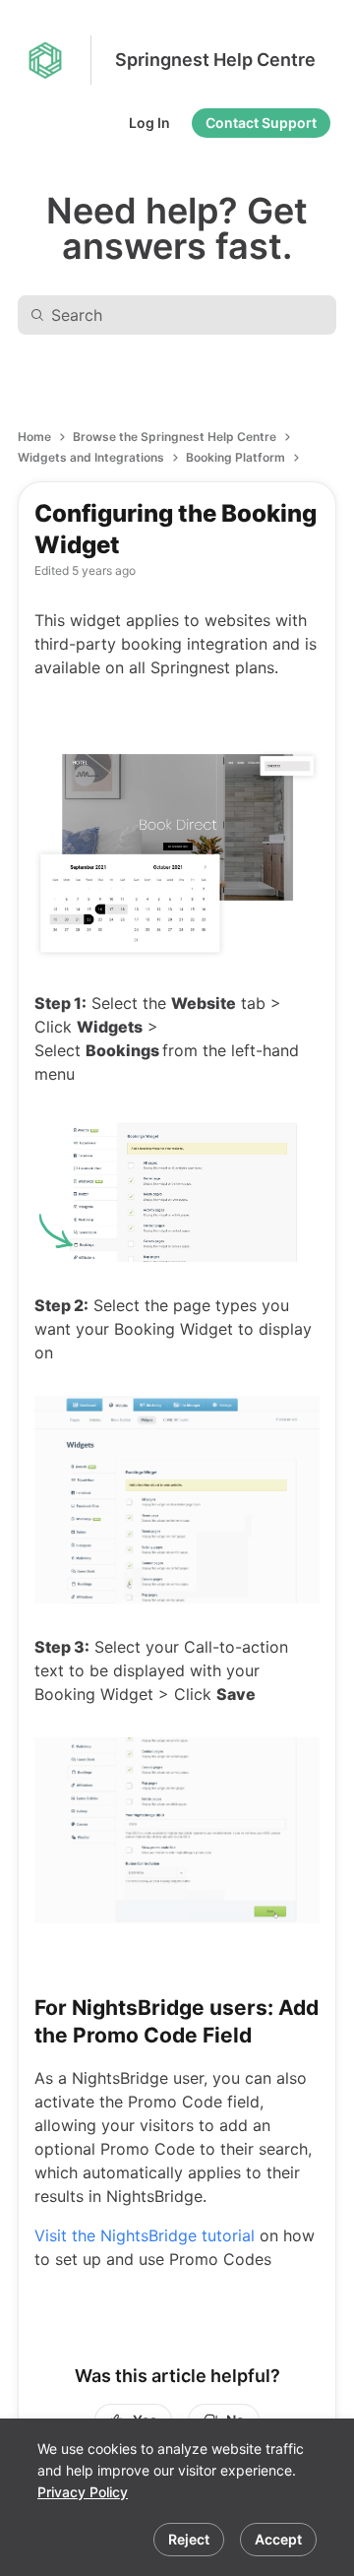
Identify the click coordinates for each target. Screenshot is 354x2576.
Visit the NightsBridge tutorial (145, 2235)
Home (34, 437)
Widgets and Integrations (91, 457)
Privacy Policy (83, 2492)
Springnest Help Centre (215, 60)
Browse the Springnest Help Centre (175, 437)
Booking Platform (236, 457)
